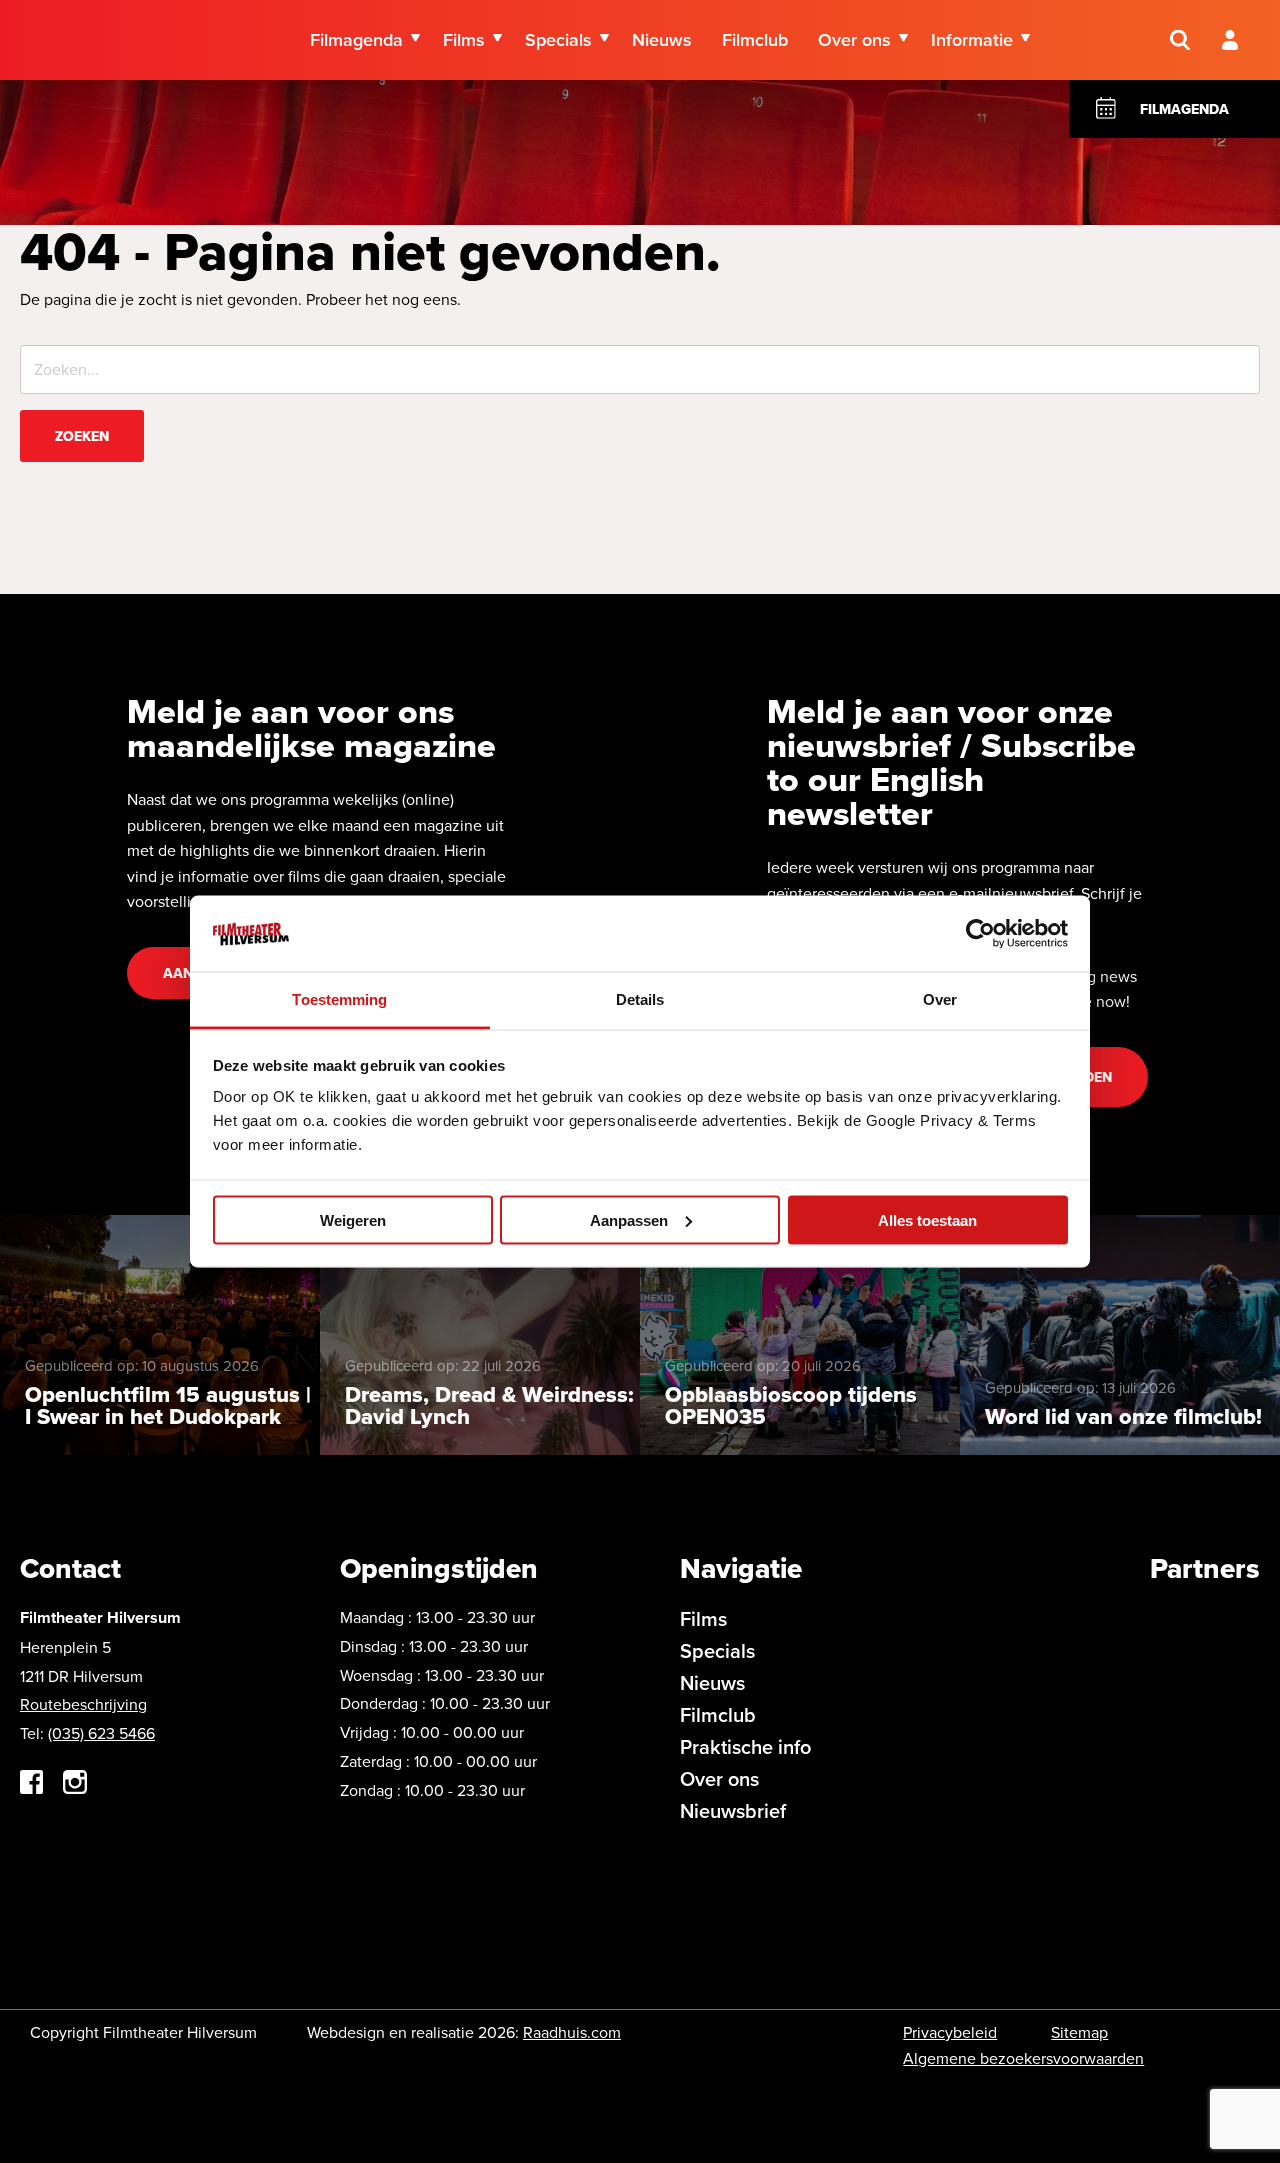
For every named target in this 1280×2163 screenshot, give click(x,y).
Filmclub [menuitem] (755, 39)
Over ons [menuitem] (854, 39)
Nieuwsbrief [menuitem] (733, 1810)
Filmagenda (1184, 109)
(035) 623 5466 (101, 1733)
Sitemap (1079, 2032)
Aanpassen (629, 1219)
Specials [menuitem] (558, 39)
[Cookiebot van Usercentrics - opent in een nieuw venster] (980, 933)
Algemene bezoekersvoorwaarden (1023, 2058)
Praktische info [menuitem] (745, 1746)
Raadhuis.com (572, 2032)
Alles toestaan (927, 1219)
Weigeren (353, 1219)
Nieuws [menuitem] (662, 39)
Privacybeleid (950, 2032)
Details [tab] (640, 999)
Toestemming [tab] (339, 999)
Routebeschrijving (83, 1704)
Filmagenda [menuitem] (356, 39)
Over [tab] (940, 999)
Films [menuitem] (464, 39)
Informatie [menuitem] (972, 39)
